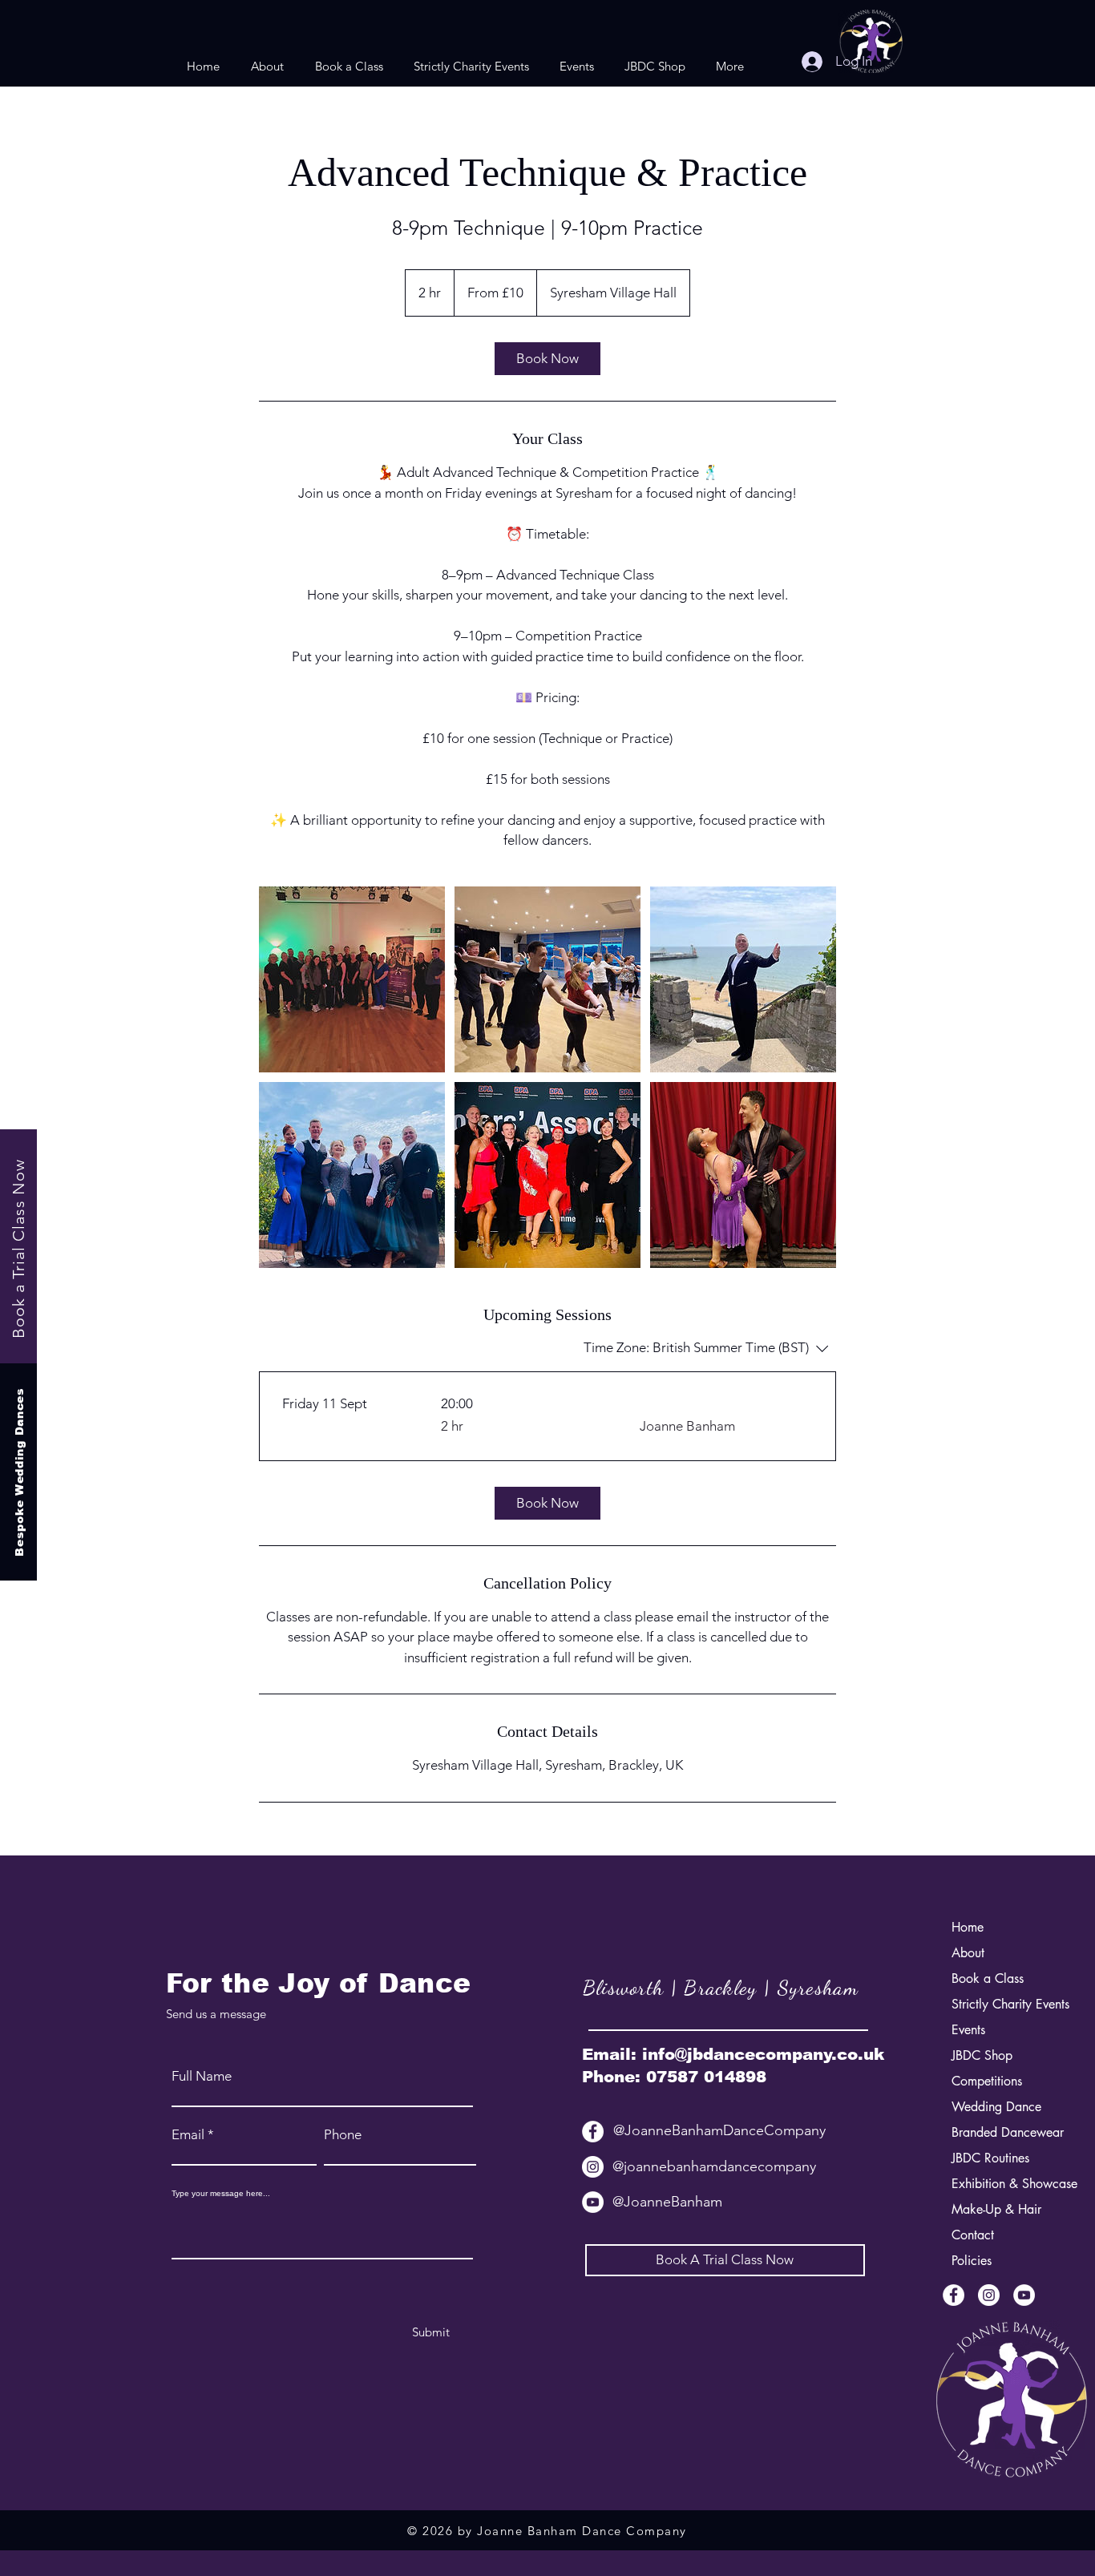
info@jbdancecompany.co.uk (763, 2054)
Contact (973, 2235)
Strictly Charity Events (993, 2004)
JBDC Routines (990, 2158)
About (968, 1953)
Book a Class (988, 1978)
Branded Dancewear (993, 2132)
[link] (547, 359)
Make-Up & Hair (993, 2209)
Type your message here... (221, 2194)
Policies (972, 2261)
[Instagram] (593, 2167)
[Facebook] (593, 2132)
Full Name (202, 2076)
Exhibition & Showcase (993, 2184)
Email (188, 2135)
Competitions (987, 2081)
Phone (343, 2135)
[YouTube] (593, 2202)
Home (968, 1927)
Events (968, 2030)
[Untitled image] (352, 979)
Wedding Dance (993, 2107)
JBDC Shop (982, 2055)
